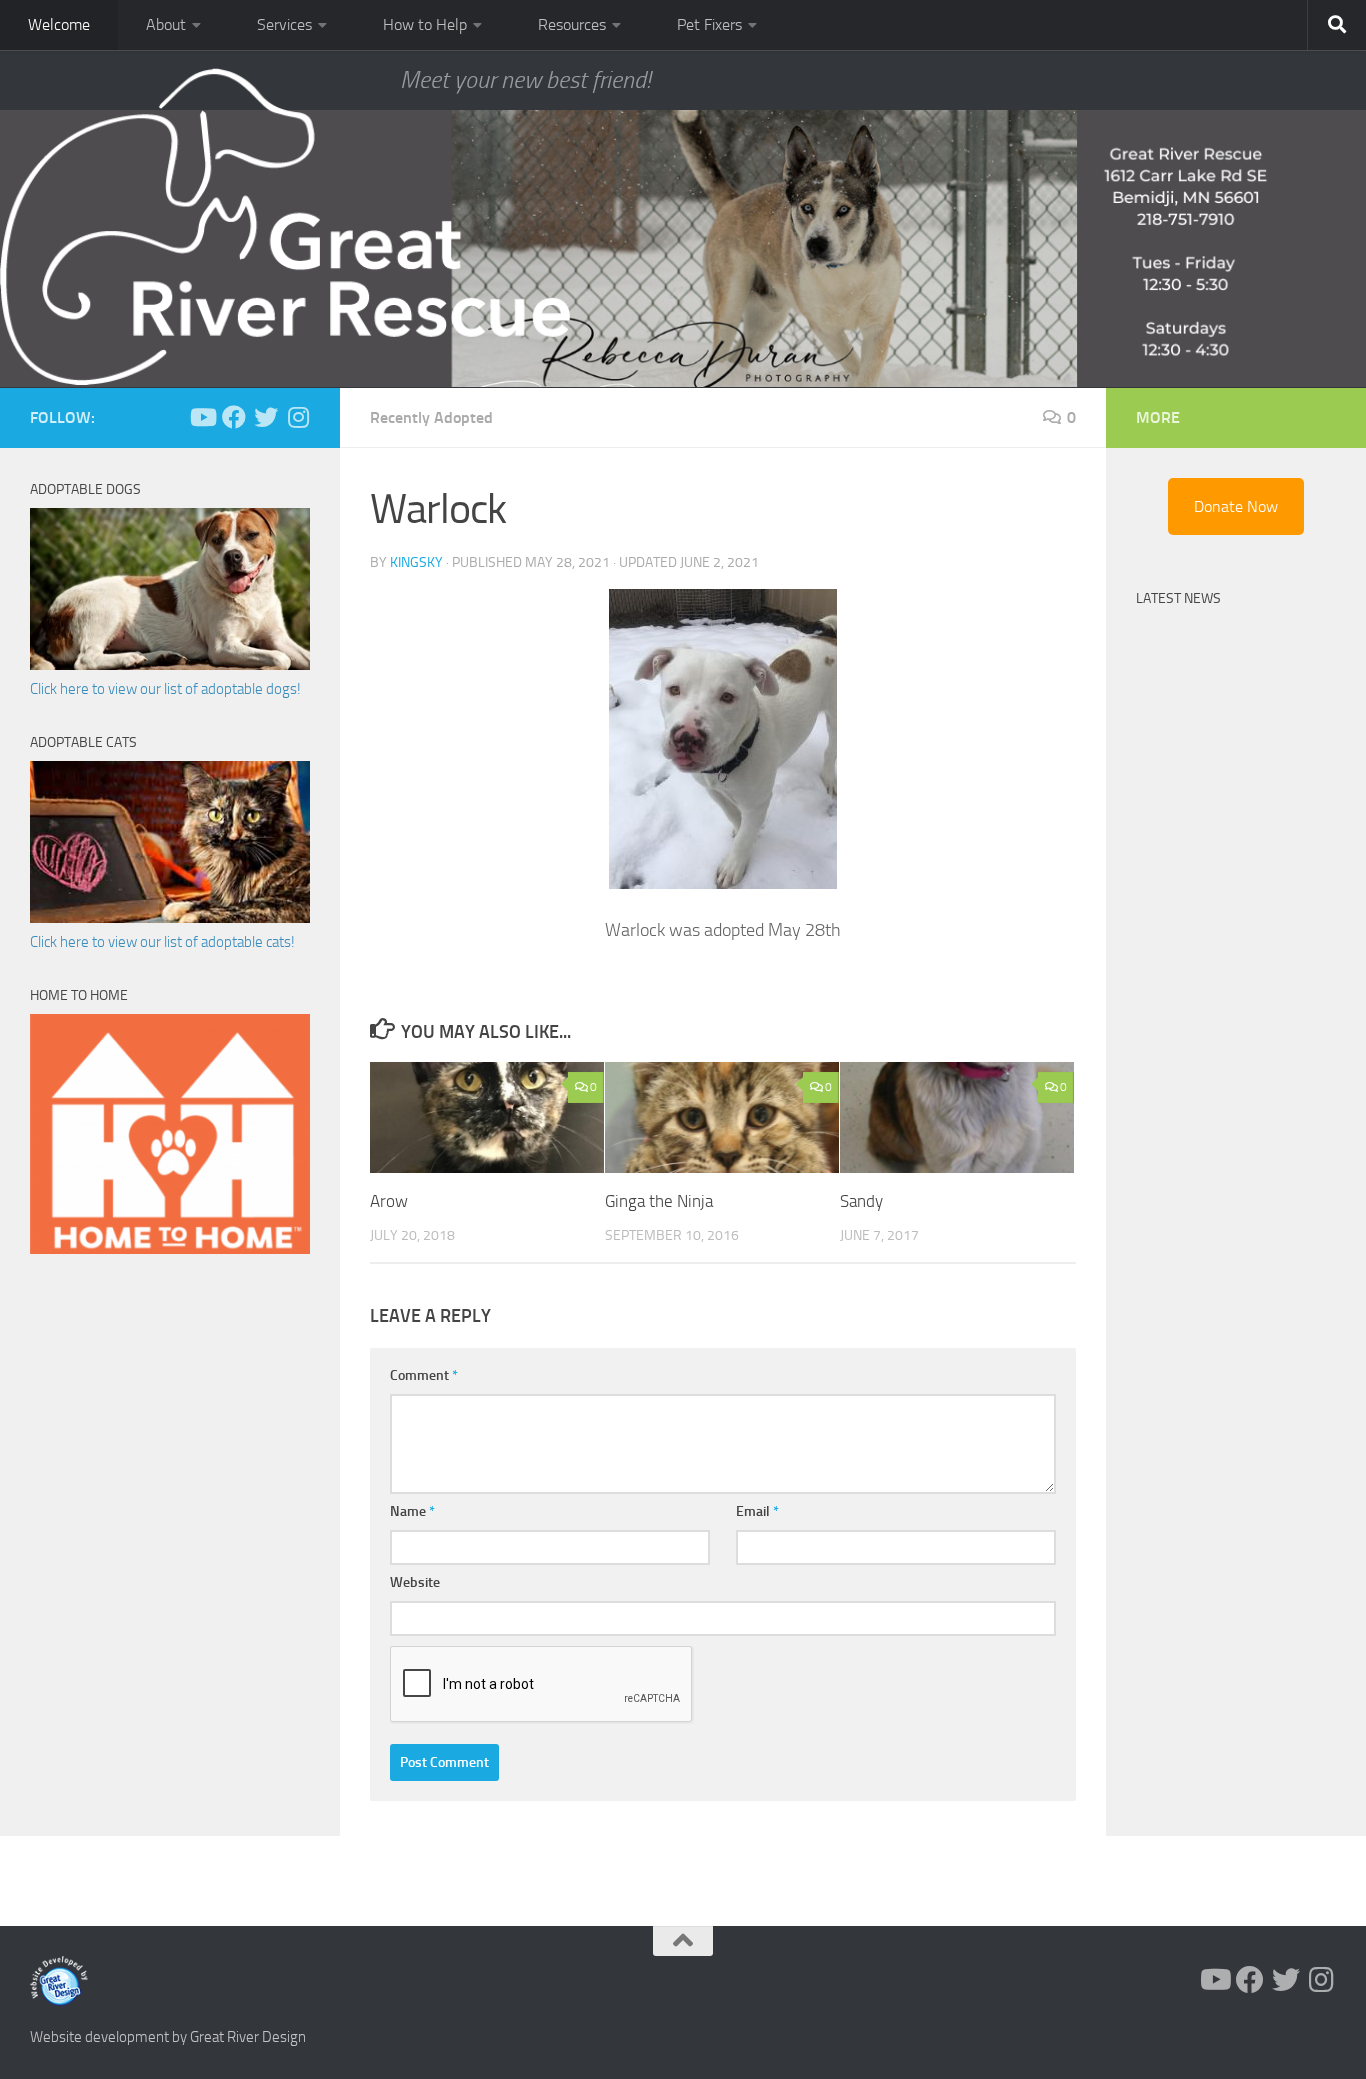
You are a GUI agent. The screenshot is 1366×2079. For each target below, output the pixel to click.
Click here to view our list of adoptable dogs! (165, 689)
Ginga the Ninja (659, 1201)
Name (412, 1511)
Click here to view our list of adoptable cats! (162, 942)
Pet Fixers (709, 24)
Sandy (861, 1201)
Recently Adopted (431, 417)
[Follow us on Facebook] (234, 417)
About (166, 24)
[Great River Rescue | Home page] (285, 227)
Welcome (59, 24)
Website (415, 1582)
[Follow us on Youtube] (202, 417)
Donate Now (1236, 506)
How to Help (425, 24)
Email (757, 1511)
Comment (424, 1375)
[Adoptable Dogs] (170, 665)
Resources (572, 24)
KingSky (416, 562)
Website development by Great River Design (168, 2037)
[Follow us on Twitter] (266, 417)
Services (284, 24)
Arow (389, 1201)
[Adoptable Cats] (170, 918)
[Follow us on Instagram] (298, 417)
